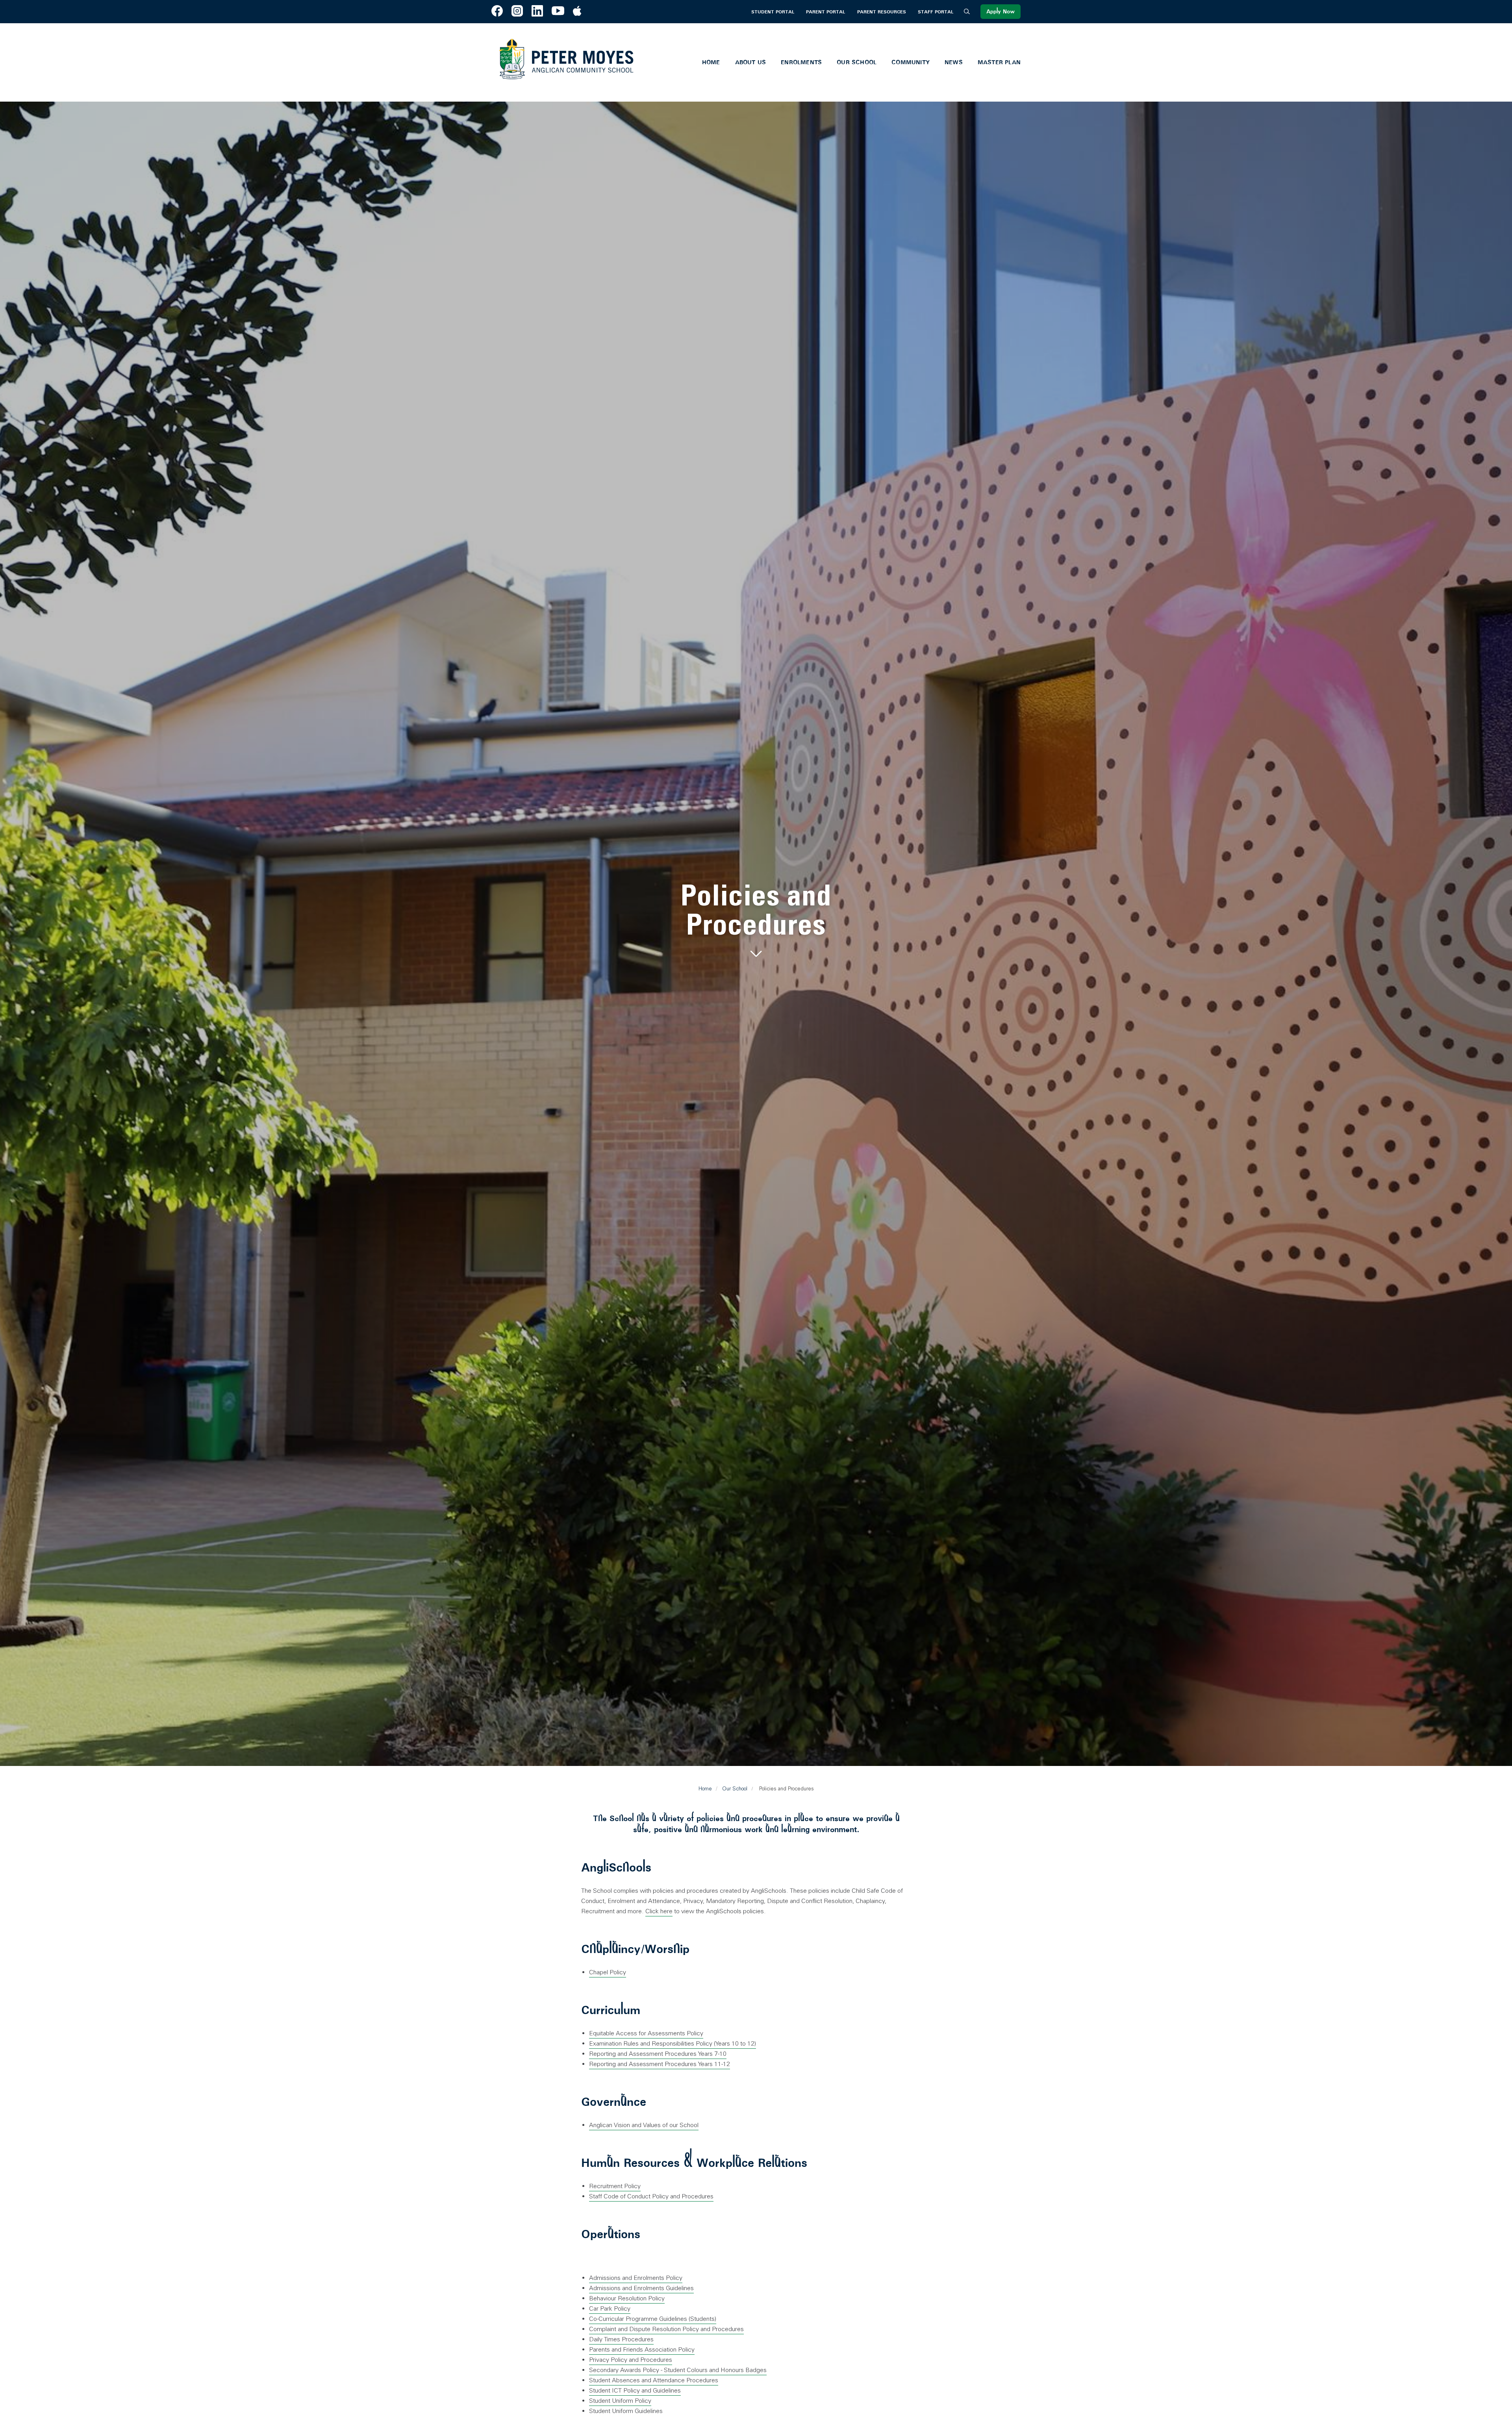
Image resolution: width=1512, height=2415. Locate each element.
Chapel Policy (608, 1972)
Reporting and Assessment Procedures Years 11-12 (660, 2064)
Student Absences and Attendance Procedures (654, 2380)
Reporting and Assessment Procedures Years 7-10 (658, 2054)
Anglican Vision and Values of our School (644, 2125)
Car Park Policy (610, 2308)
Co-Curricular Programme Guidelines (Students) (653, 2319)
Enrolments (801, 62)
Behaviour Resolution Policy (627, 2298)
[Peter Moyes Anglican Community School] (566, 62)
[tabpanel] (756, 921)
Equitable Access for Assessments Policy (646, 2033)
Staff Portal (936, 12)
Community (911, 62)
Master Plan (999, 62)
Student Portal (773, 12)
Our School (857, 62)
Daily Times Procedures (621, 2339)
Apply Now (1001, 12)
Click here (659, 1911)
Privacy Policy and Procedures (631, 2360)
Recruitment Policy (615, 2186)
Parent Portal (825, 12)
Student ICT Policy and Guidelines (635, 2390)
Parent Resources (882, 12)
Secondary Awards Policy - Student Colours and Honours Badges (678, 2370)
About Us (751, 62)
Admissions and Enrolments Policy (636, 2278)
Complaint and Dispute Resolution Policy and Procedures (666, 2329)
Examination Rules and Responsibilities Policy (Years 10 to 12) (673, 2043)
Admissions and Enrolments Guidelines (641, 2288)
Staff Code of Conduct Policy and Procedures (651, 2196)
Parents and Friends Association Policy (642, 2349)
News (954, 62)
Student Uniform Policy (620, 2401)
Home (711, 62)
